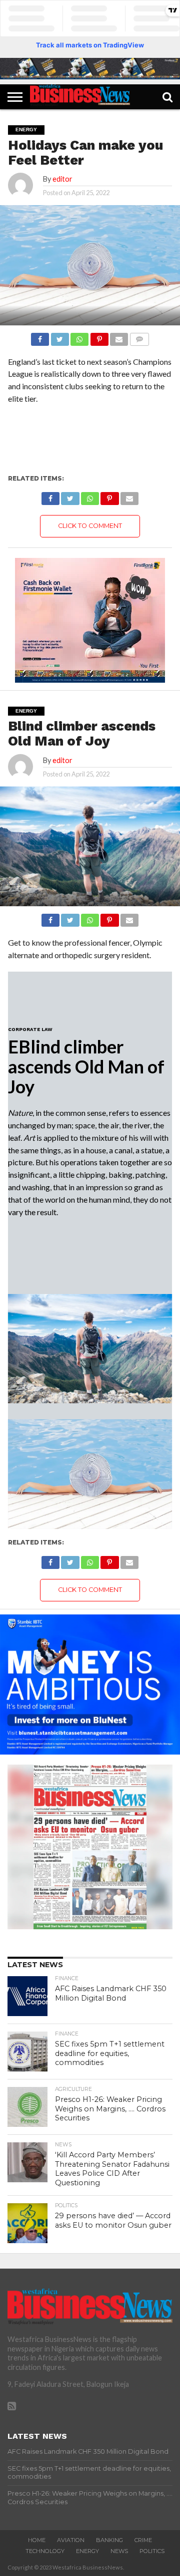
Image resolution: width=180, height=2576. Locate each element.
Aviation (71, 2540)
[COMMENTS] (139, 337)
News (119, 2551)
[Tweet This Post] (59, 337)
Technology (45, 2551)
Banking (109, 2540)
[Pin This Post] (99, 337)
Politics (152, 2551)
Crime (143, 2540)
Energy (87, 2551)
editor (62, 179)
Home (37, 2540)
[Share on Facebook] (40, 337)
